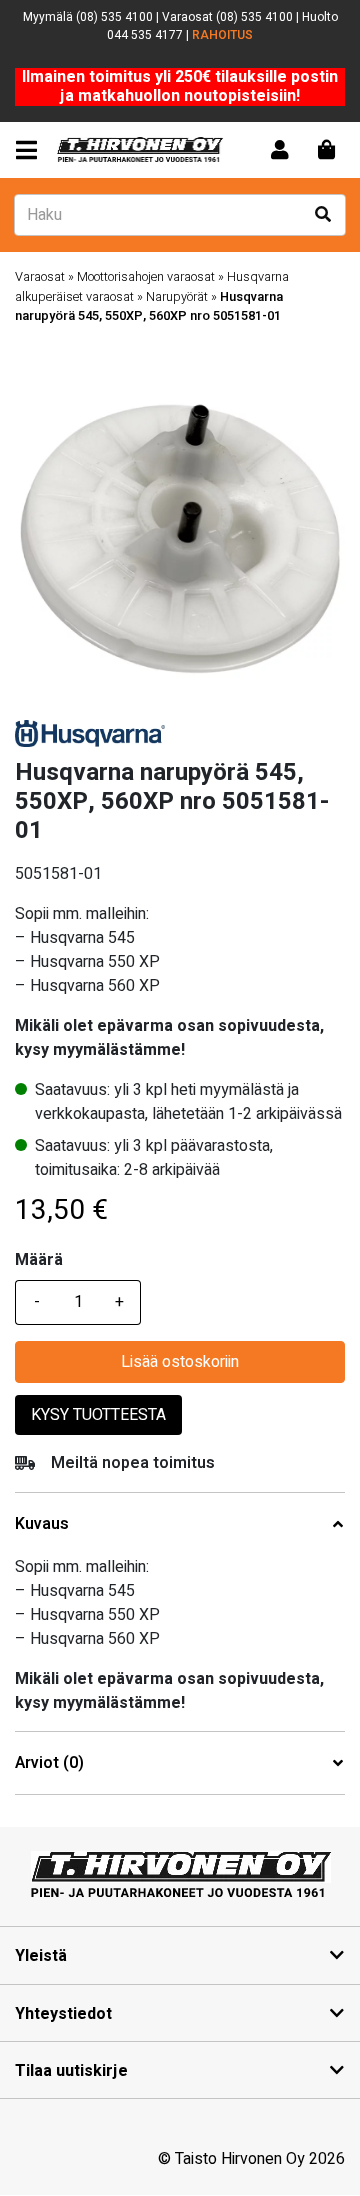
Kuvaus (42, 1524)
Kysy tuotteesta (98, 1415)
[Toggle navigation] (30, 150)
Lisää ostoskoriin (180, 1362)
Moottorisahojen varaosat (146, 277)
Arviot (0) (49, 1763)
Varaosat (40, 277)
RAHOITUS (222, 35)
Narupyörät (177, 297)
